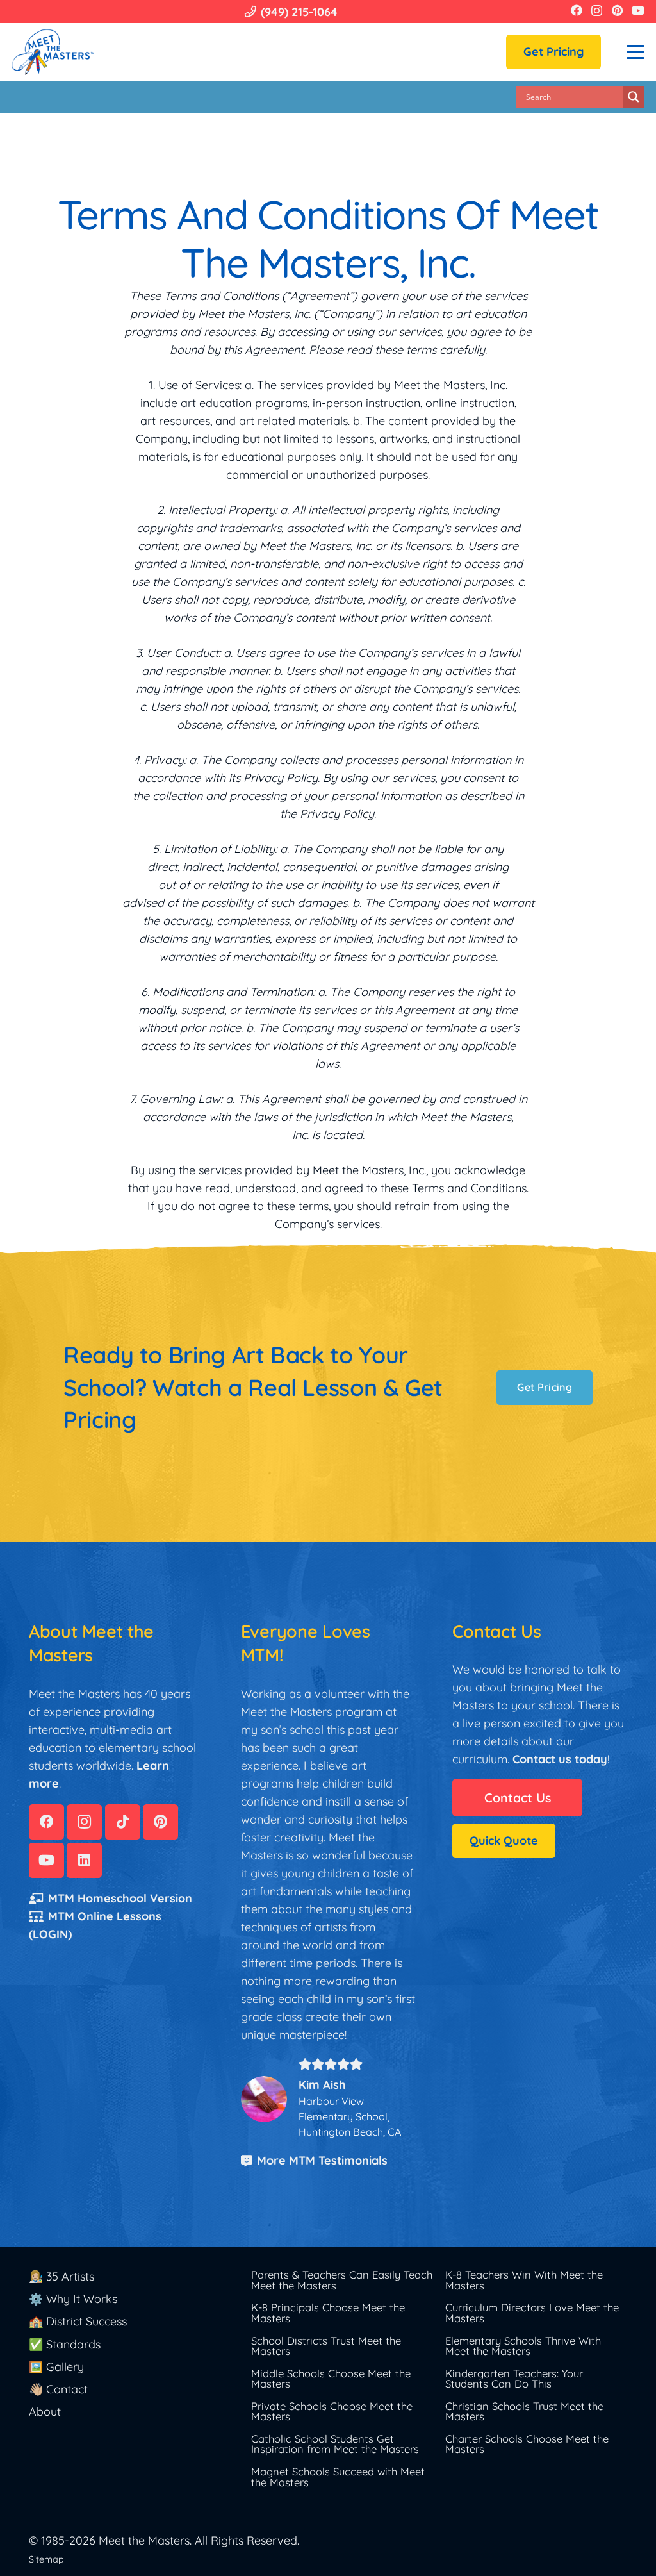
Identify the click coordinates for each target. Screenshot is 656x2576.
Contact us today (560, 1759)
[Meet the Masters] (54, 52)
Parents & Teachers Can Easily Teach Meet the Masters (342, 2280)
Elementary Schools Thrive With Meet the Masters (523, 2346)
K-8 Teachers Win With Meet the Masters (524, 2280)
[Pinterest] (617, 10)
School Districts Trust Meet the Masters (326, 2346)
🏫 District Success (78, 2321)
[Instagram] (597, 11)
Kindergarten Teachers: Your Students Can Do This (514, 2379)
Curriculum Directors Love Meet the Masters (532, 2313)
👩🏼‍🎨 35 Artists (61, 2276)
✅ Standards (65, 2344)
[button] (636, 52)
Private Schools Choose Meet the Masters (332, 2411)
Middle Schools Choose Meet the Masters (331, 2379)
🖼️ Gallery (56, 2367)
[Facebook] (577, 10)
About (45, 2412)
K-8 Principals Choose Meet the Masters (328, 2313)
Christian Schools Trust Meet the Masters (524, 2411)
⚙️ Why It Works (73, 2299)
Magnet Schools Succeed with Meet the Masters (338, 2477)
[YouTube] (638, 10)
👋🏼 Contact (58, 2389)
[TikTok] (123, 1822)
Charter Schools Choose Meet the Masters (527, 2444)
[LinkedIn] (84, 1860)
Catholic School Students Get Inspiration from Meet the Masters (335, 2444)
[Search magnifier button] (634, 97)
